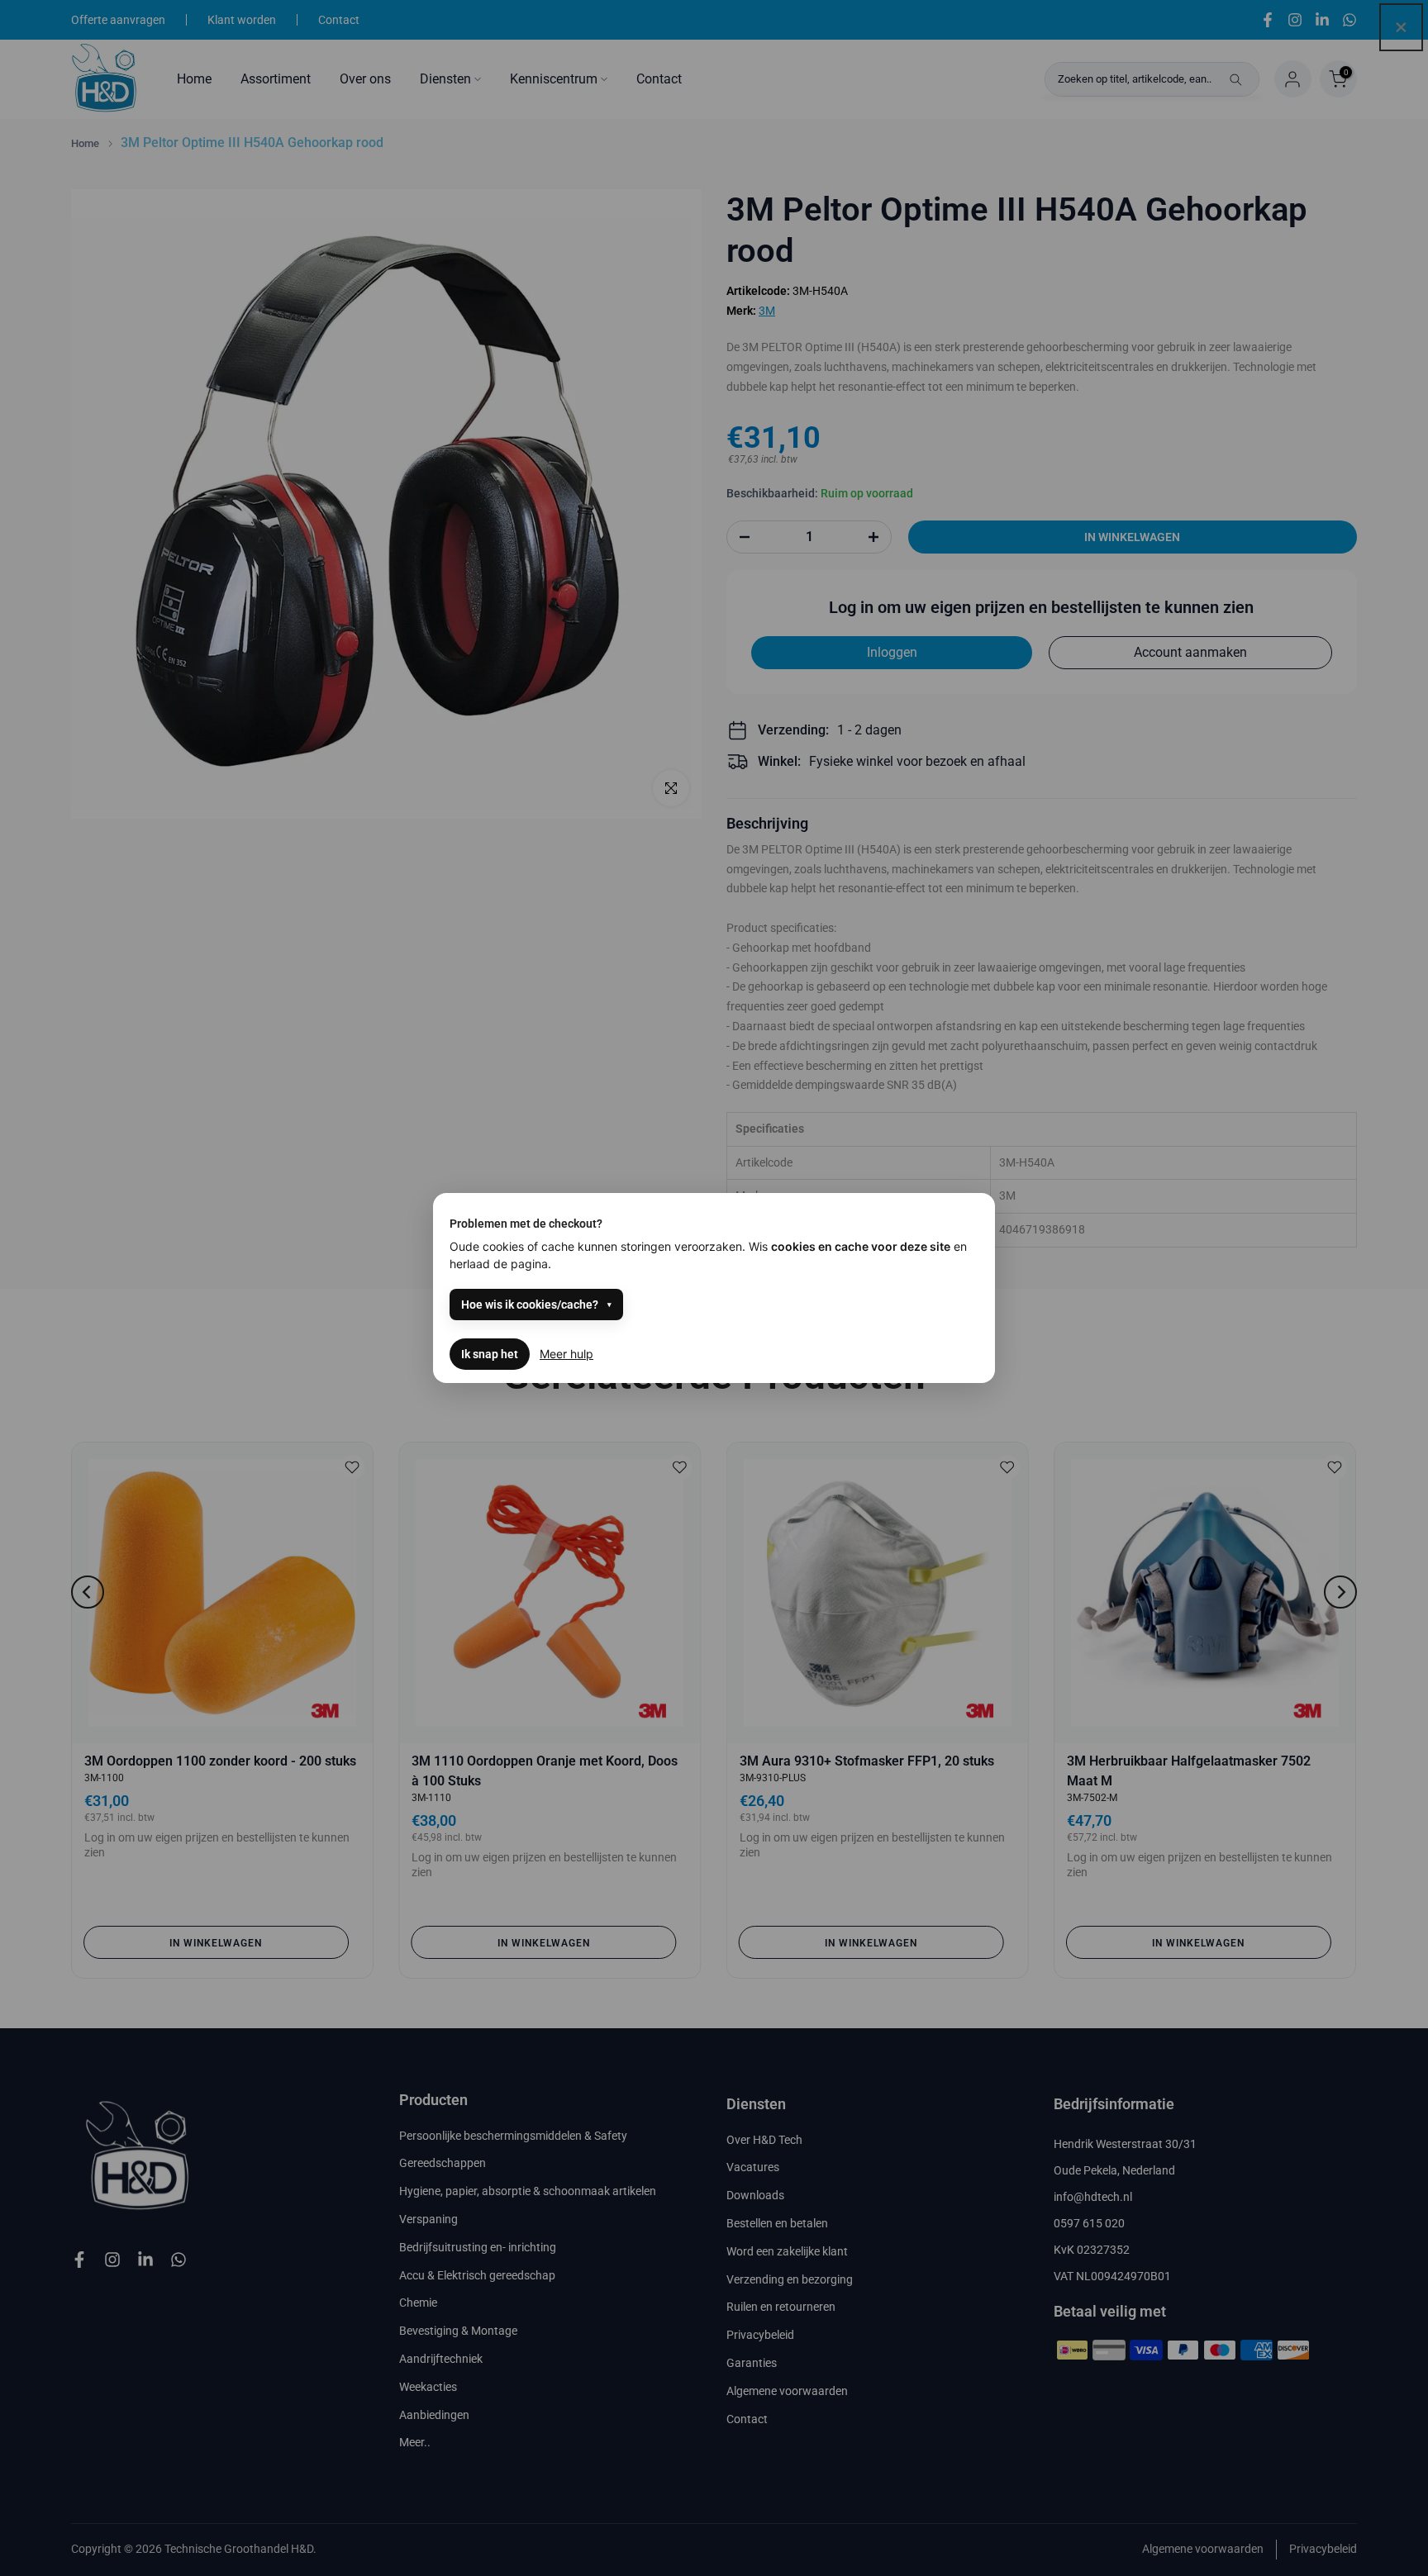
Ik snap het (490, 1354)
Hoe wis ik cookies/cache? (530, 1305)
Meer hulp (566, 1354)
